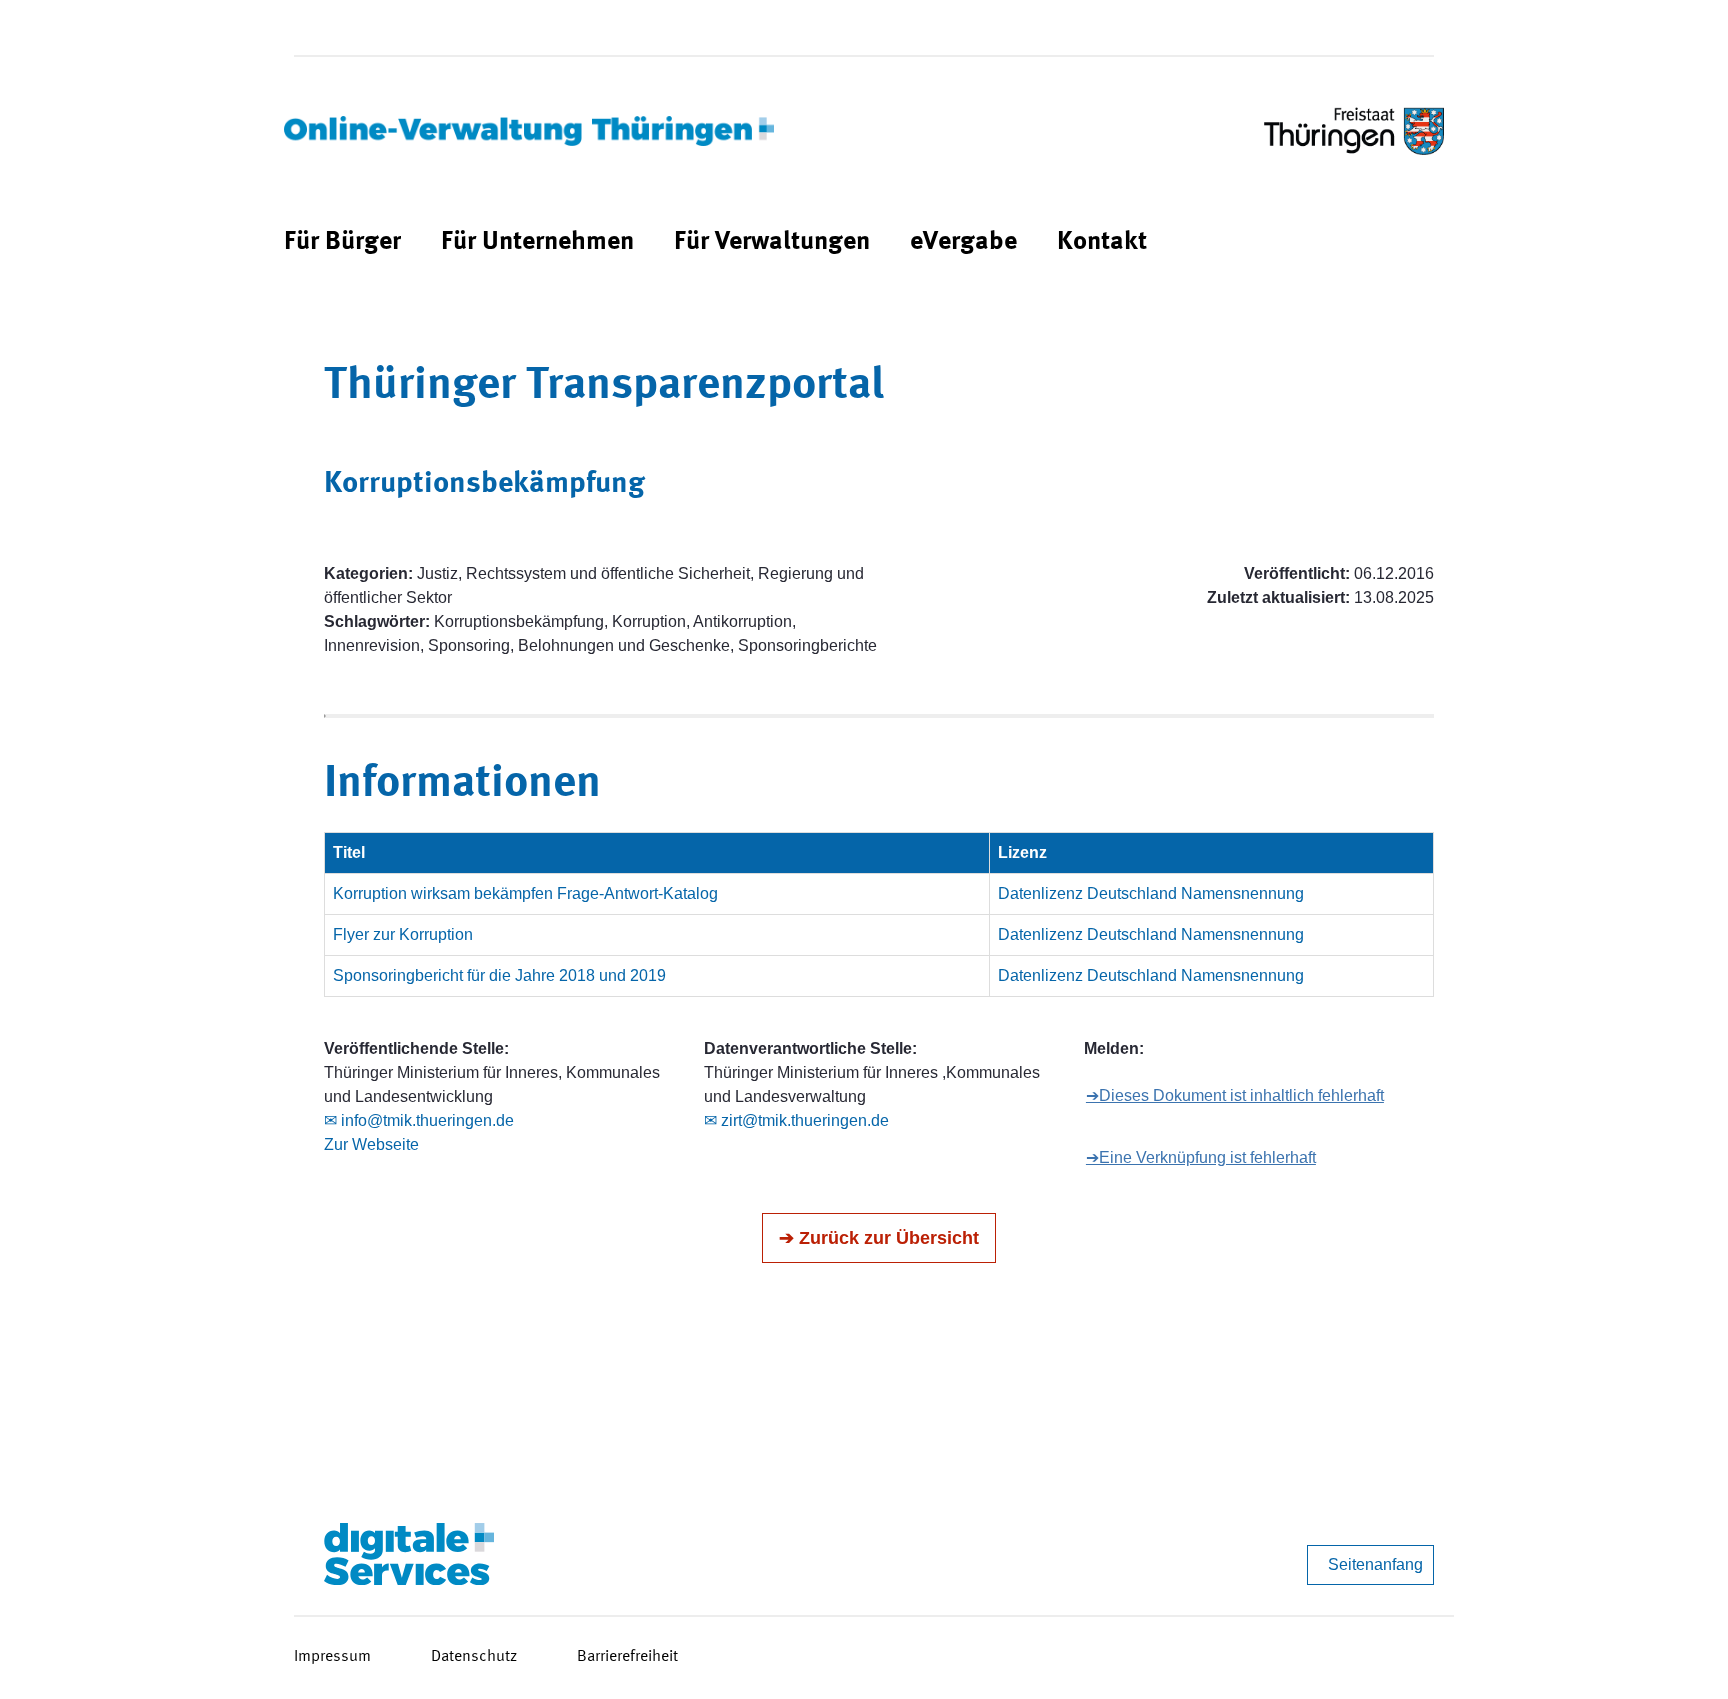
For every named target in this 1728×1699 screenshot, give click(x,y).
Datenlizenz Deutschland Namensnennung (1151, 893)
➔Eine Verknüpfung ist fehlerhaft (1201, 1157)
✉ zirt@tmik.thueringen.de (796, 1120)
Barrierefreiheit (627, 1657)
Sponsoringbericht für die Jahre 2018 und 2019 (499, 975)
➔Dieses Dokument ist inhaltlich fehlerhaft (1235, 1095)
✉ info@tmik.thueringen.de (419, 1120)
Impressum (332, 1657)
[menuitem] (342, 242)
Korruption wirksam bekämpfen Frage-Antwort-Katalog (525, 893)
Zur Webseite (371, 1144)
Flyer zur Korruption (403, 934)
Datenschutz (474, 1657)
